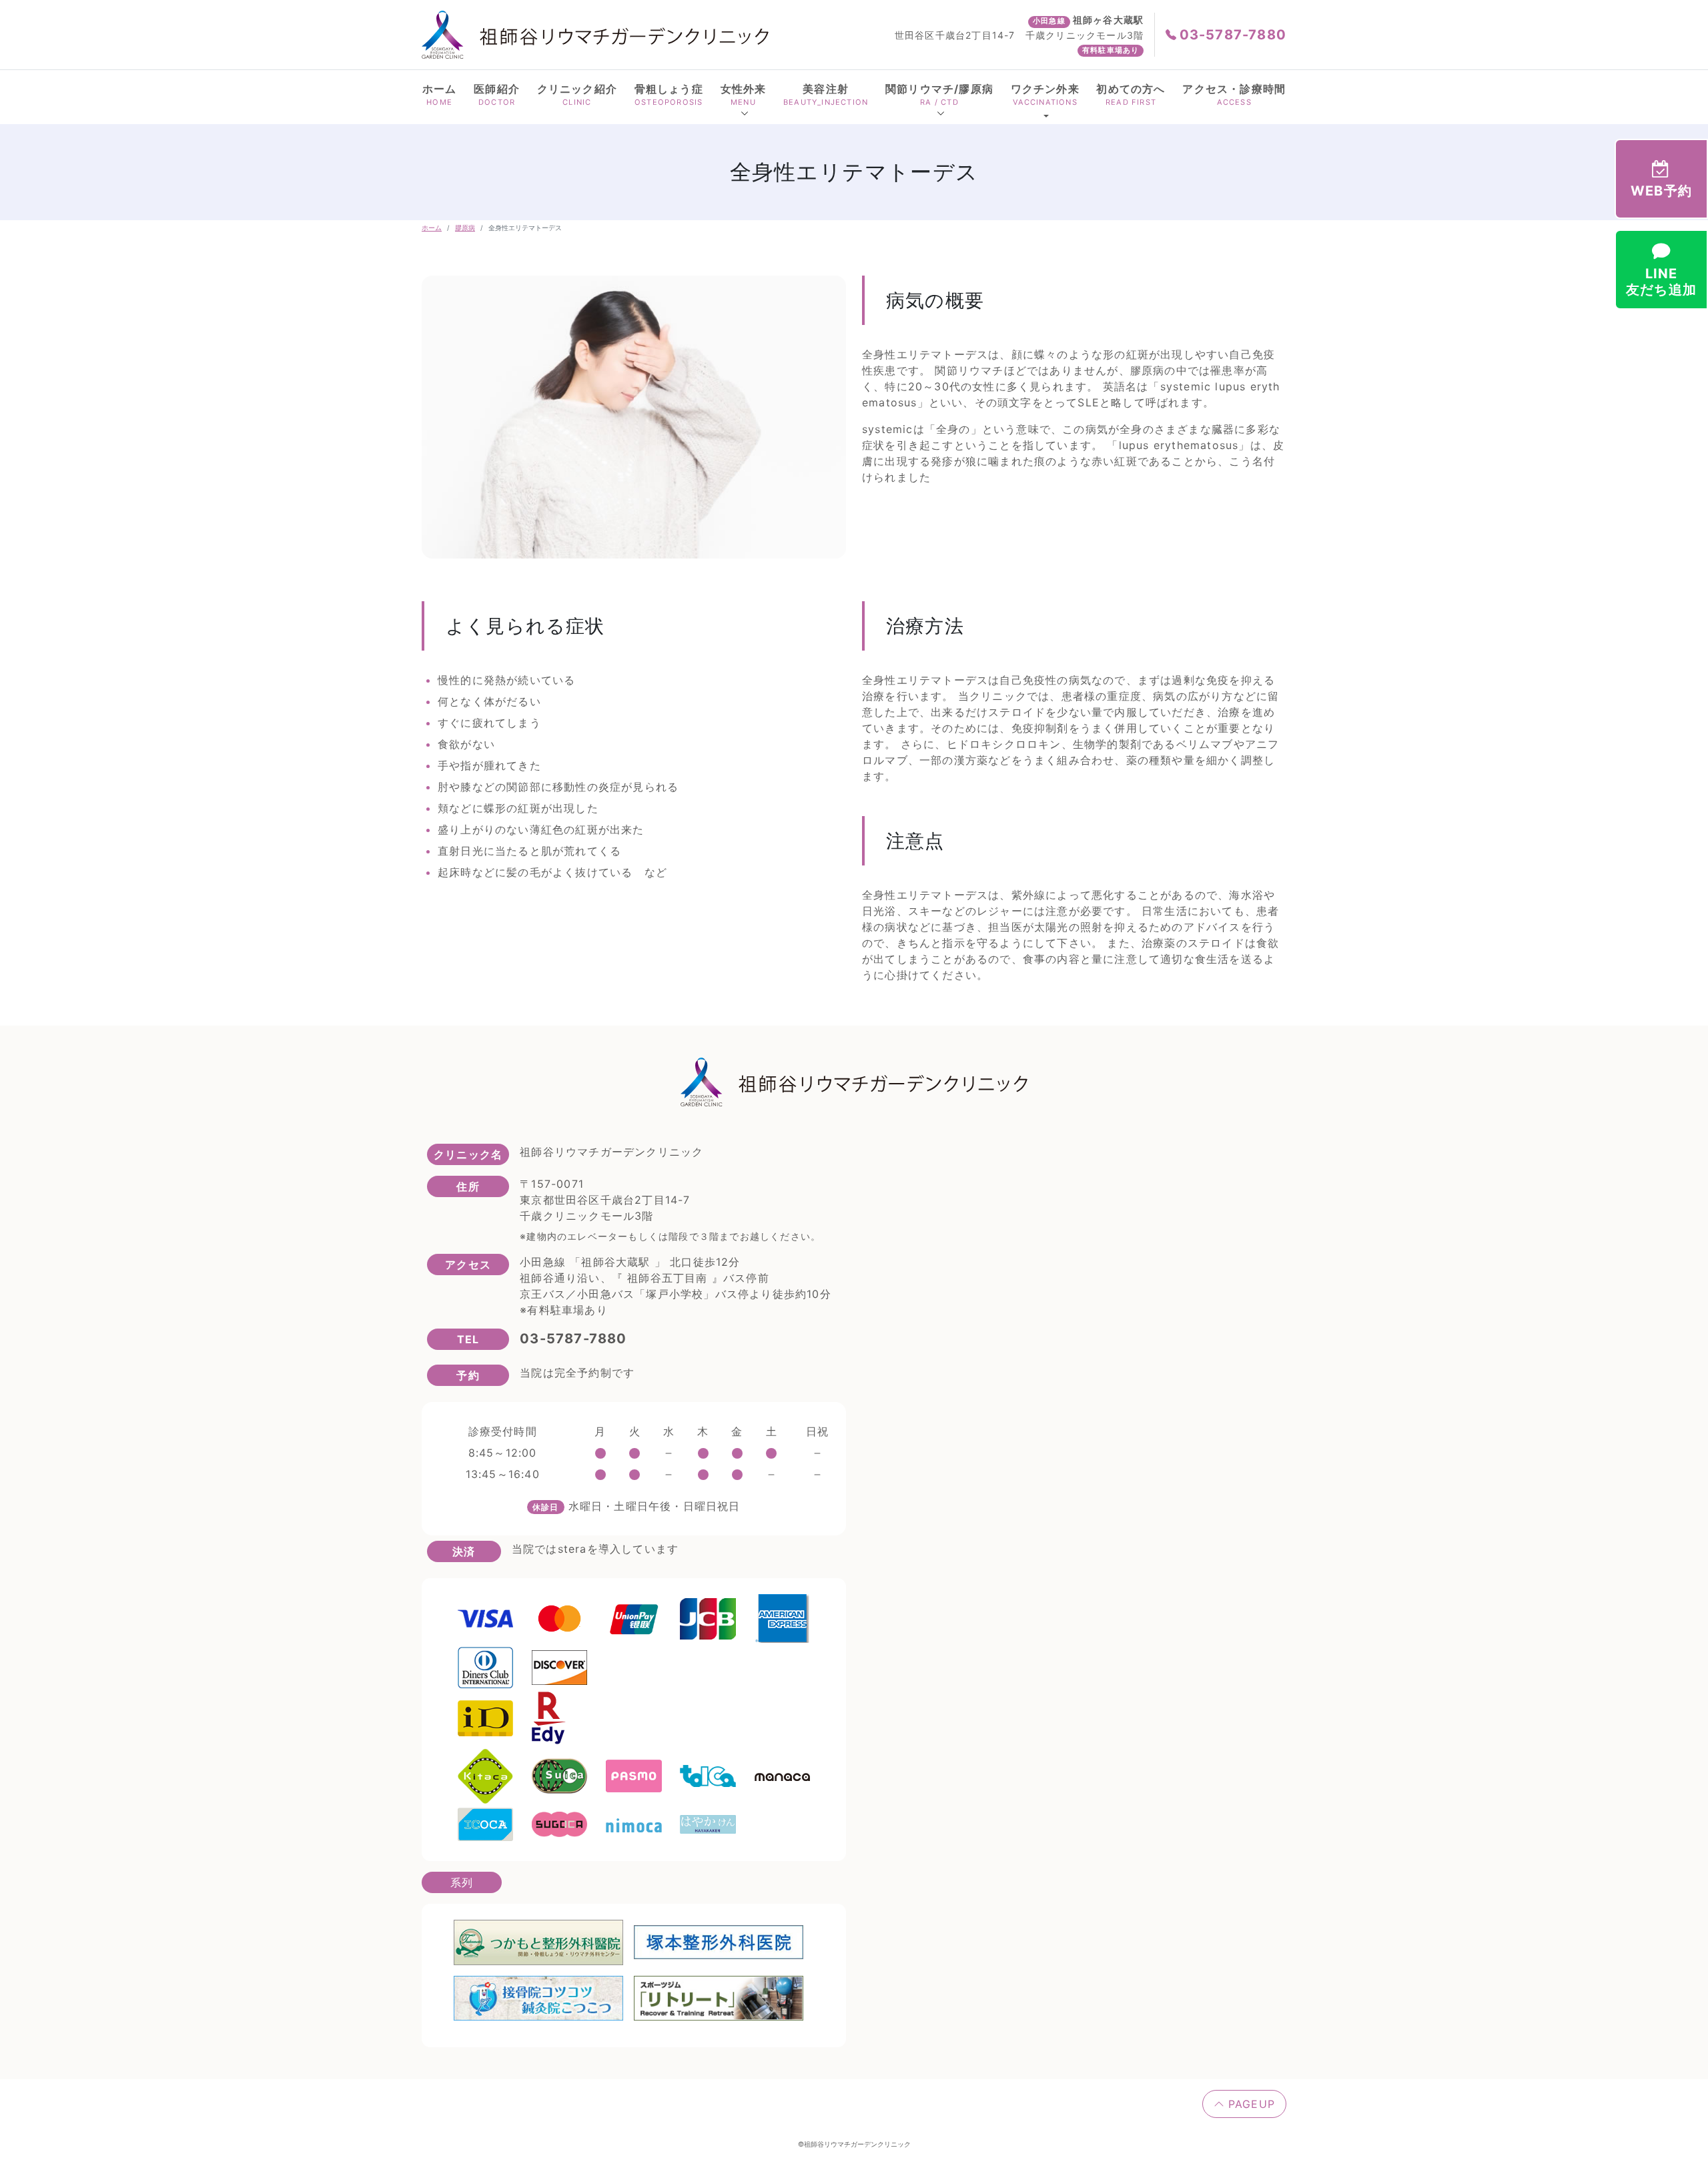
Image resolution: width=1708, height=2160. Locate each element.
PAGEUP (1250, 2104)
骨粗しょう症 (669, 94)
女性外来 (744, 94)
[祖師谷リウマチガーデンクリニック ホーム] (595, 34)
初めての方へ (1131, 94)
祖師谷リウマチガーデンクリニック (857, 2144)
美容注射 (826, 94)
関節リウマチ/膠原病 (939, 94)
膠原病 (465, 228)
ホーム (440, 94)
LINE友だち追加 (1661, 282)
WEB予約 (1661, 191)
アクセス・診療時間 (1234, 94)
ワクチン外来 (1045, 94)
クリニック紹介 (577, 94)
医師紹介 (497, 94)
